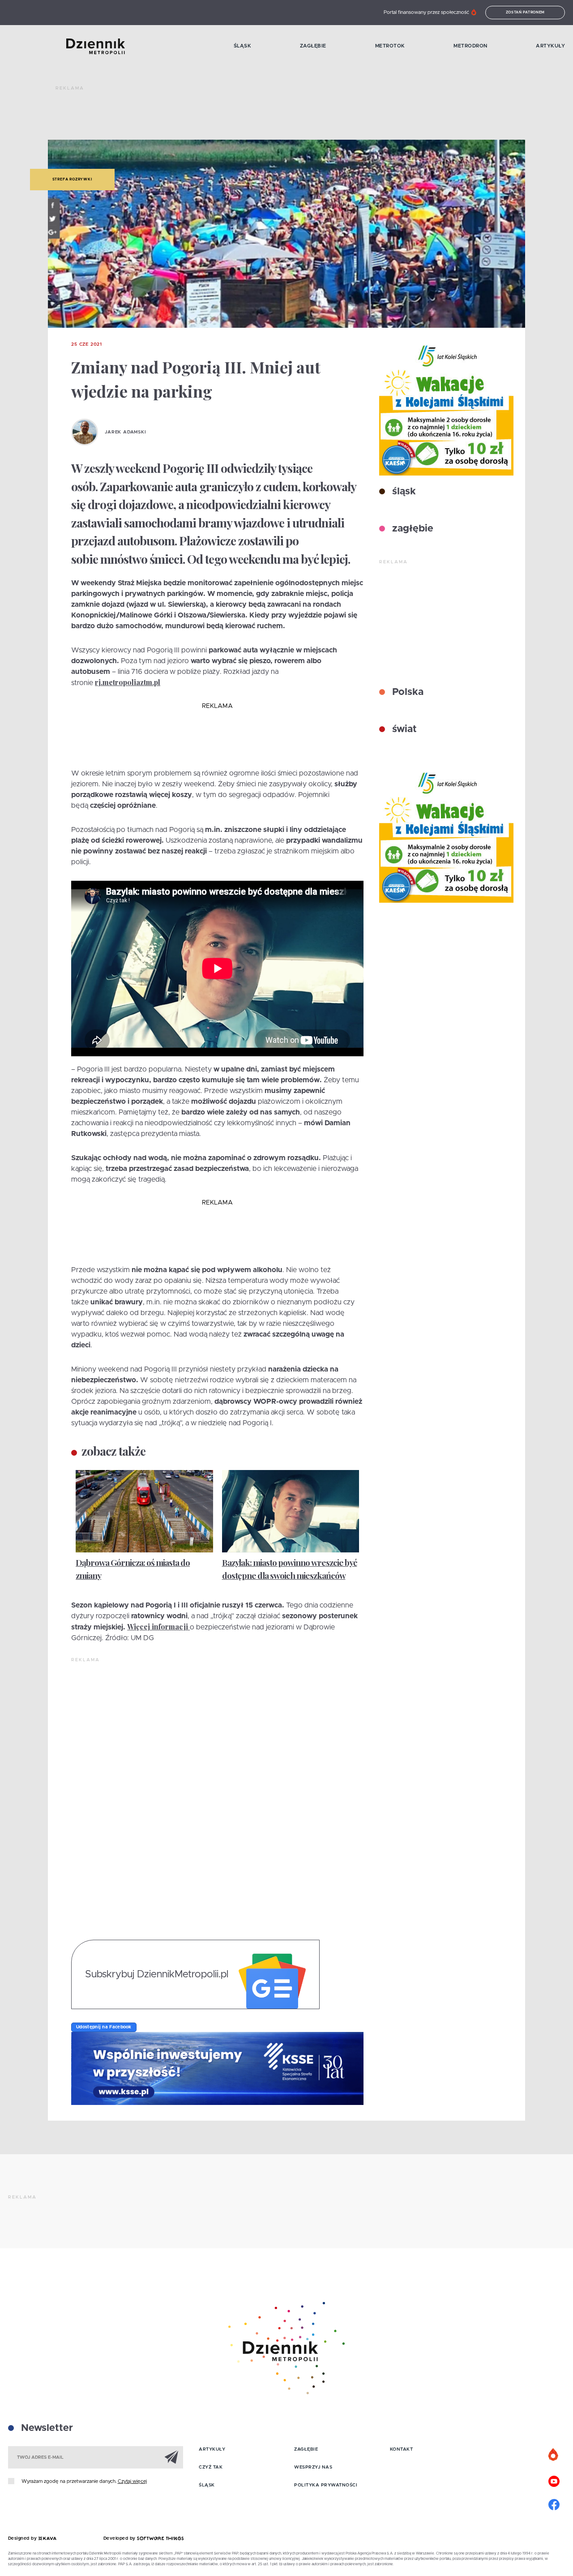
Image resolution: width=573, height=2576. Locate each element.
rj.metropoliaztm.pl (128, 682)
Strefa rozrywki (72, 180)
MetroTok (390, 46)
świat (403, 729)
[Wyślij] (171, 2457)
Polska (406, 692)
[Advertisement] (218, 116)
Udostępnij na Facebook (104, 2027)
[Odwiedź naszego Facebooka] (554, 2503)
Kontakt (402, 2449)
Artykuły (550, 46)
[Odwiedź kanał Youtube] (554, 2480)
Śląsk (243, 46)
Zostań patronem (526, 13)
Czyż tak (211, 2467)
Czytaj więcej (132, 2481)
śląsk (403, 492)
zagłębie (411, 529)
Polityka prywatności (326, 2485)
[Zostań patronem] (554, 2455)
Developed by (120, 2538)
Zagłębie (313, 46)
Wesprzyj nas (313, 2467)
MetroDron (470, 46)
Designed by (23, 2538)
